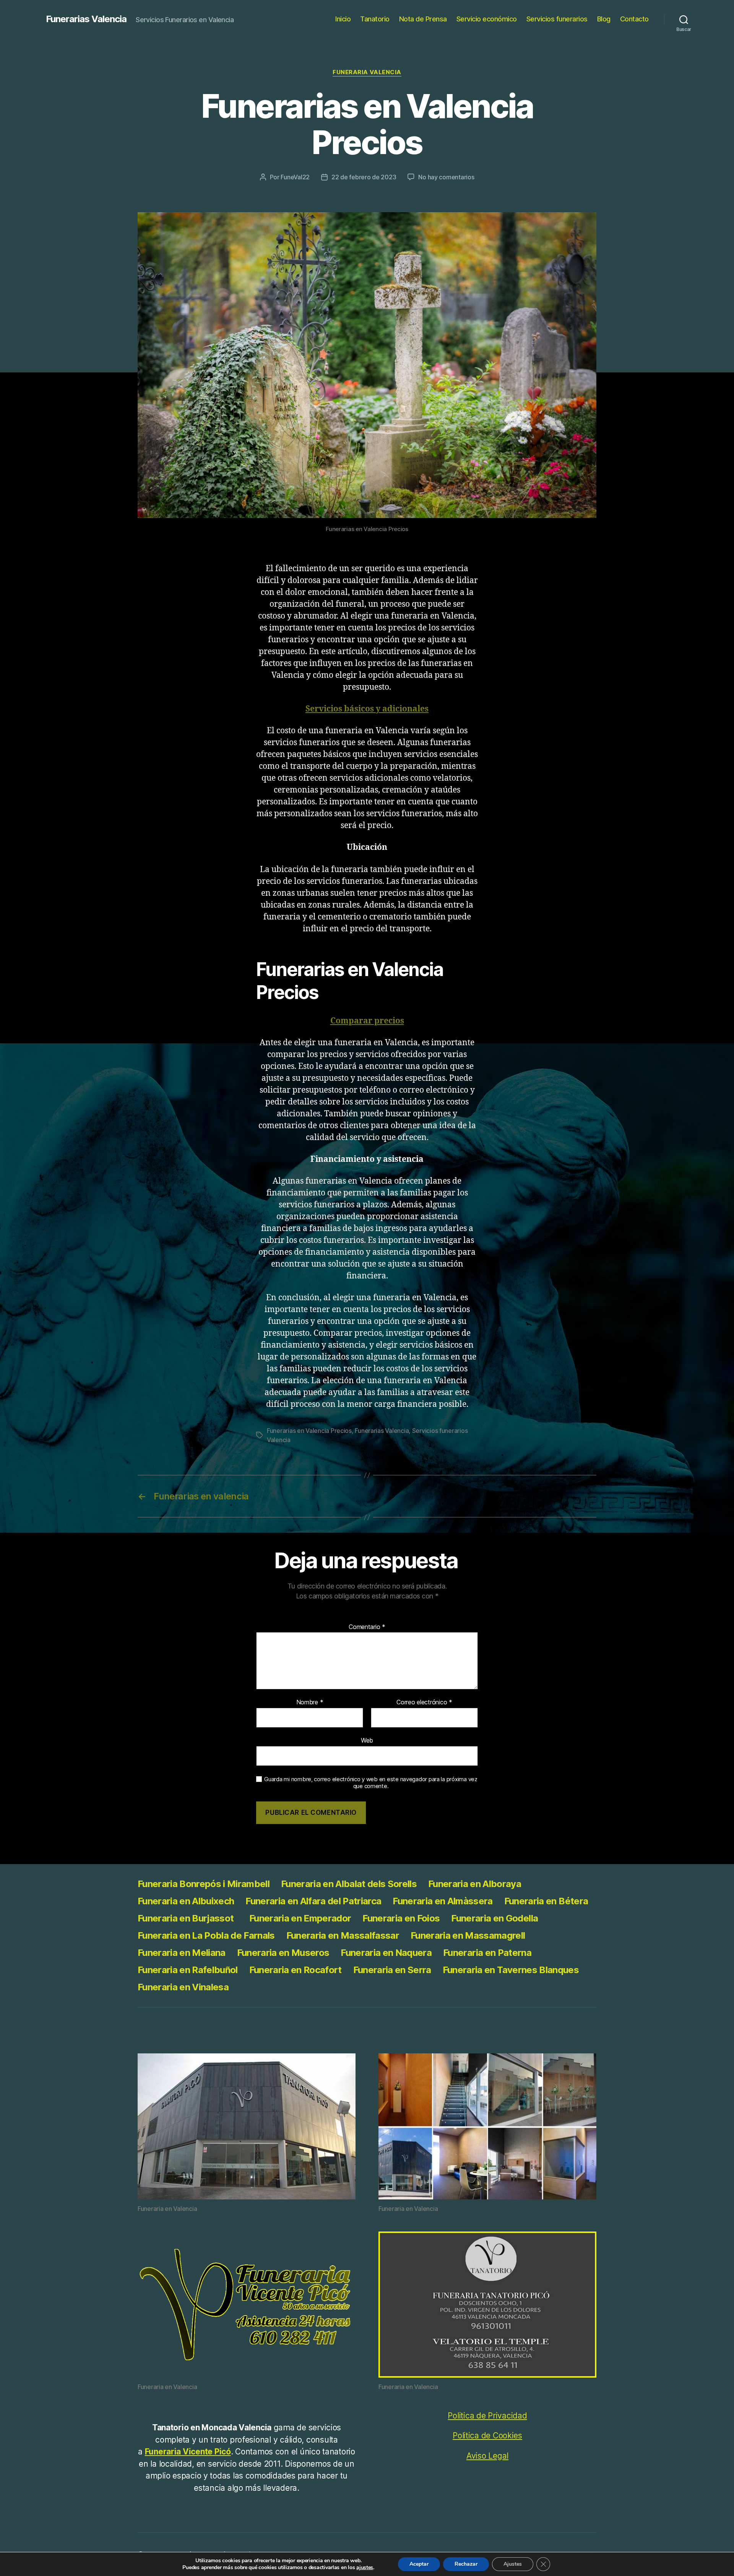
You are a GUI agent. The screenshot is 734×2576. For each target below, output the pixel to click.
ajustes (365, 2568)
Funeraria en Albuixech (186, 1901)
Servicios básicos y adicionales (367, 709)
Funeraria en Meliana (182, 1953)
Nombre (310, 1702)
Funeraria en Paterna (487, 1953)
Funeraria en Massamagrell (468, 1935)
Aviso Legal (487, 2456)
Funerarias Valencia (86, 19)
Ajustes (513, 2564)
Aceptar (419, 2564)
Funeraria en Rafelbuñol (188, 1970)
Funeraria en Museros (283, 1953)
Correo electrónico (424, 1702)
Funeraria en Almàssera (443, 1901)
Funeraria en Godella (494, 1918)
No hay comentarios (446, 177)
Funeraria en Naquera (386, 1953)
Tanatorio (375, 19)
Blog (604, 19)
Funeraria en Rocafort (296, 1970)
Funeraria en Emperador (300, 1918)
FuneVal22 (295, 177)
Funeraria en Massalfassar (343, 1935)
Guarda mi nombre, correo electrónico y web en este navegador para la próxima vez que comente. (371, 1783)
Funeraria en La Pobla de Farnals (206, 1935)
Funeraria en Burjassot (188, 1918)
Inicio (343, 19)
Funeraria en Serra (392, 1970)
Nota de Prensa (423, 19)
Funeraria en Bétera (546, 1901)
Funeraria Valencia (367, 72)
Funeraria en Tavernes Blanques (511, 1970)
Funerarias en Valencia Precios (309, 1431)
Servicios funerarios (557, 19)
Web (367, 1740)
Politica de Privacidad (487, 2416)
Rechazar (466, 2564)
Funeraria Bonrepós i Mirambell (204, 1884)
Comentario (367, 1627)
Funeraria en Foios (401, 1918)
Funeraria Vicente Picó (188, 2452)
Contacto (634, 19)
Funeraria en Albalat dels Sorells (349, 1884)
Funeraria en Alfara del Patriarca (313, 1901)
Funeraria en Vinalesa (183, 1987)
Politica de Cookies (487, 2436)
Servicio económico (487, 19)
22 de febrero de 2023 (364, 177)
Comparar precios (367, 1021)
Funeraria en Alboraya (475, 1884)
